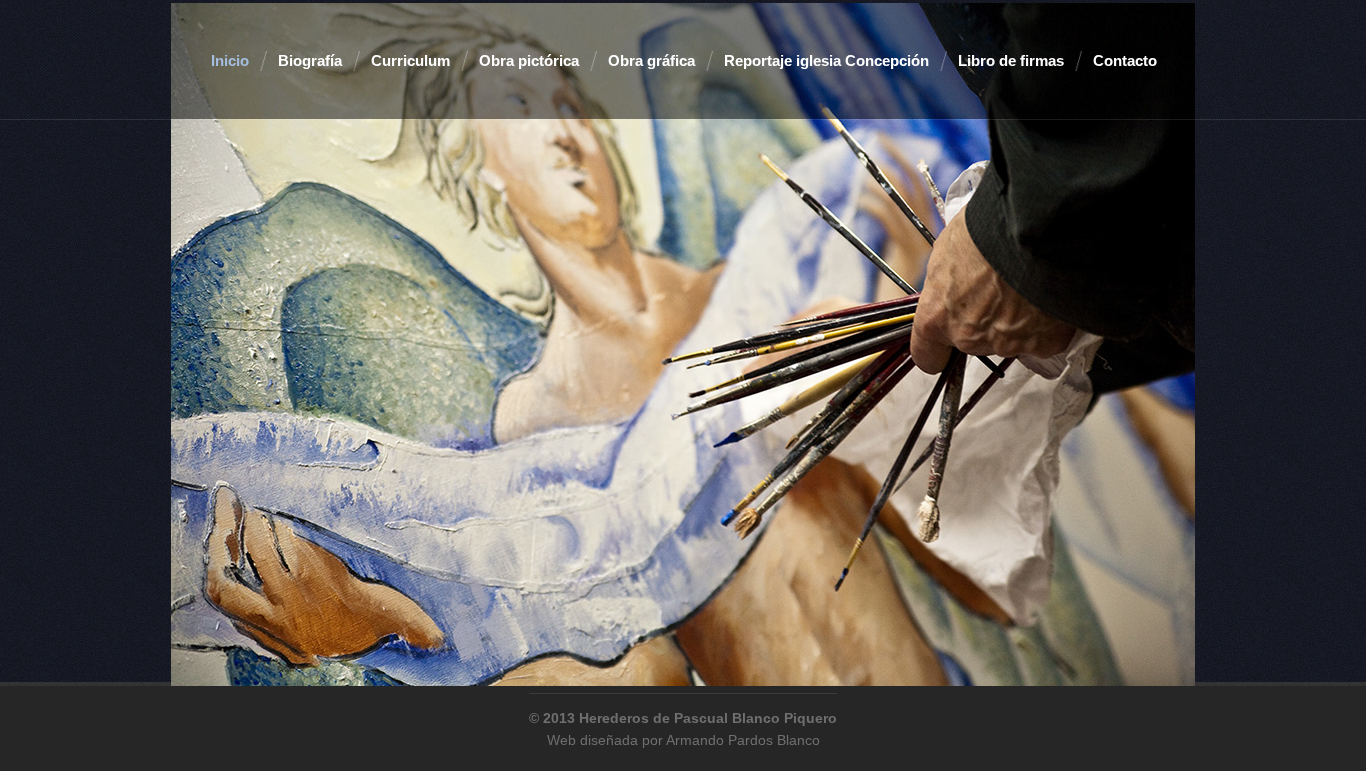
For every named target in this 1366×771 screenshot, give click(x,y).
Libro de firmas (1011, 60)
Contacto (1125, 60)
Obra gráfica (651, 60)
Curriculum (410, 60)
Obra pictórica (529, 60)
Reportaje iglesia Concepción (826, 60)
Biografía (310, 60)
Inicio (230, 60)
